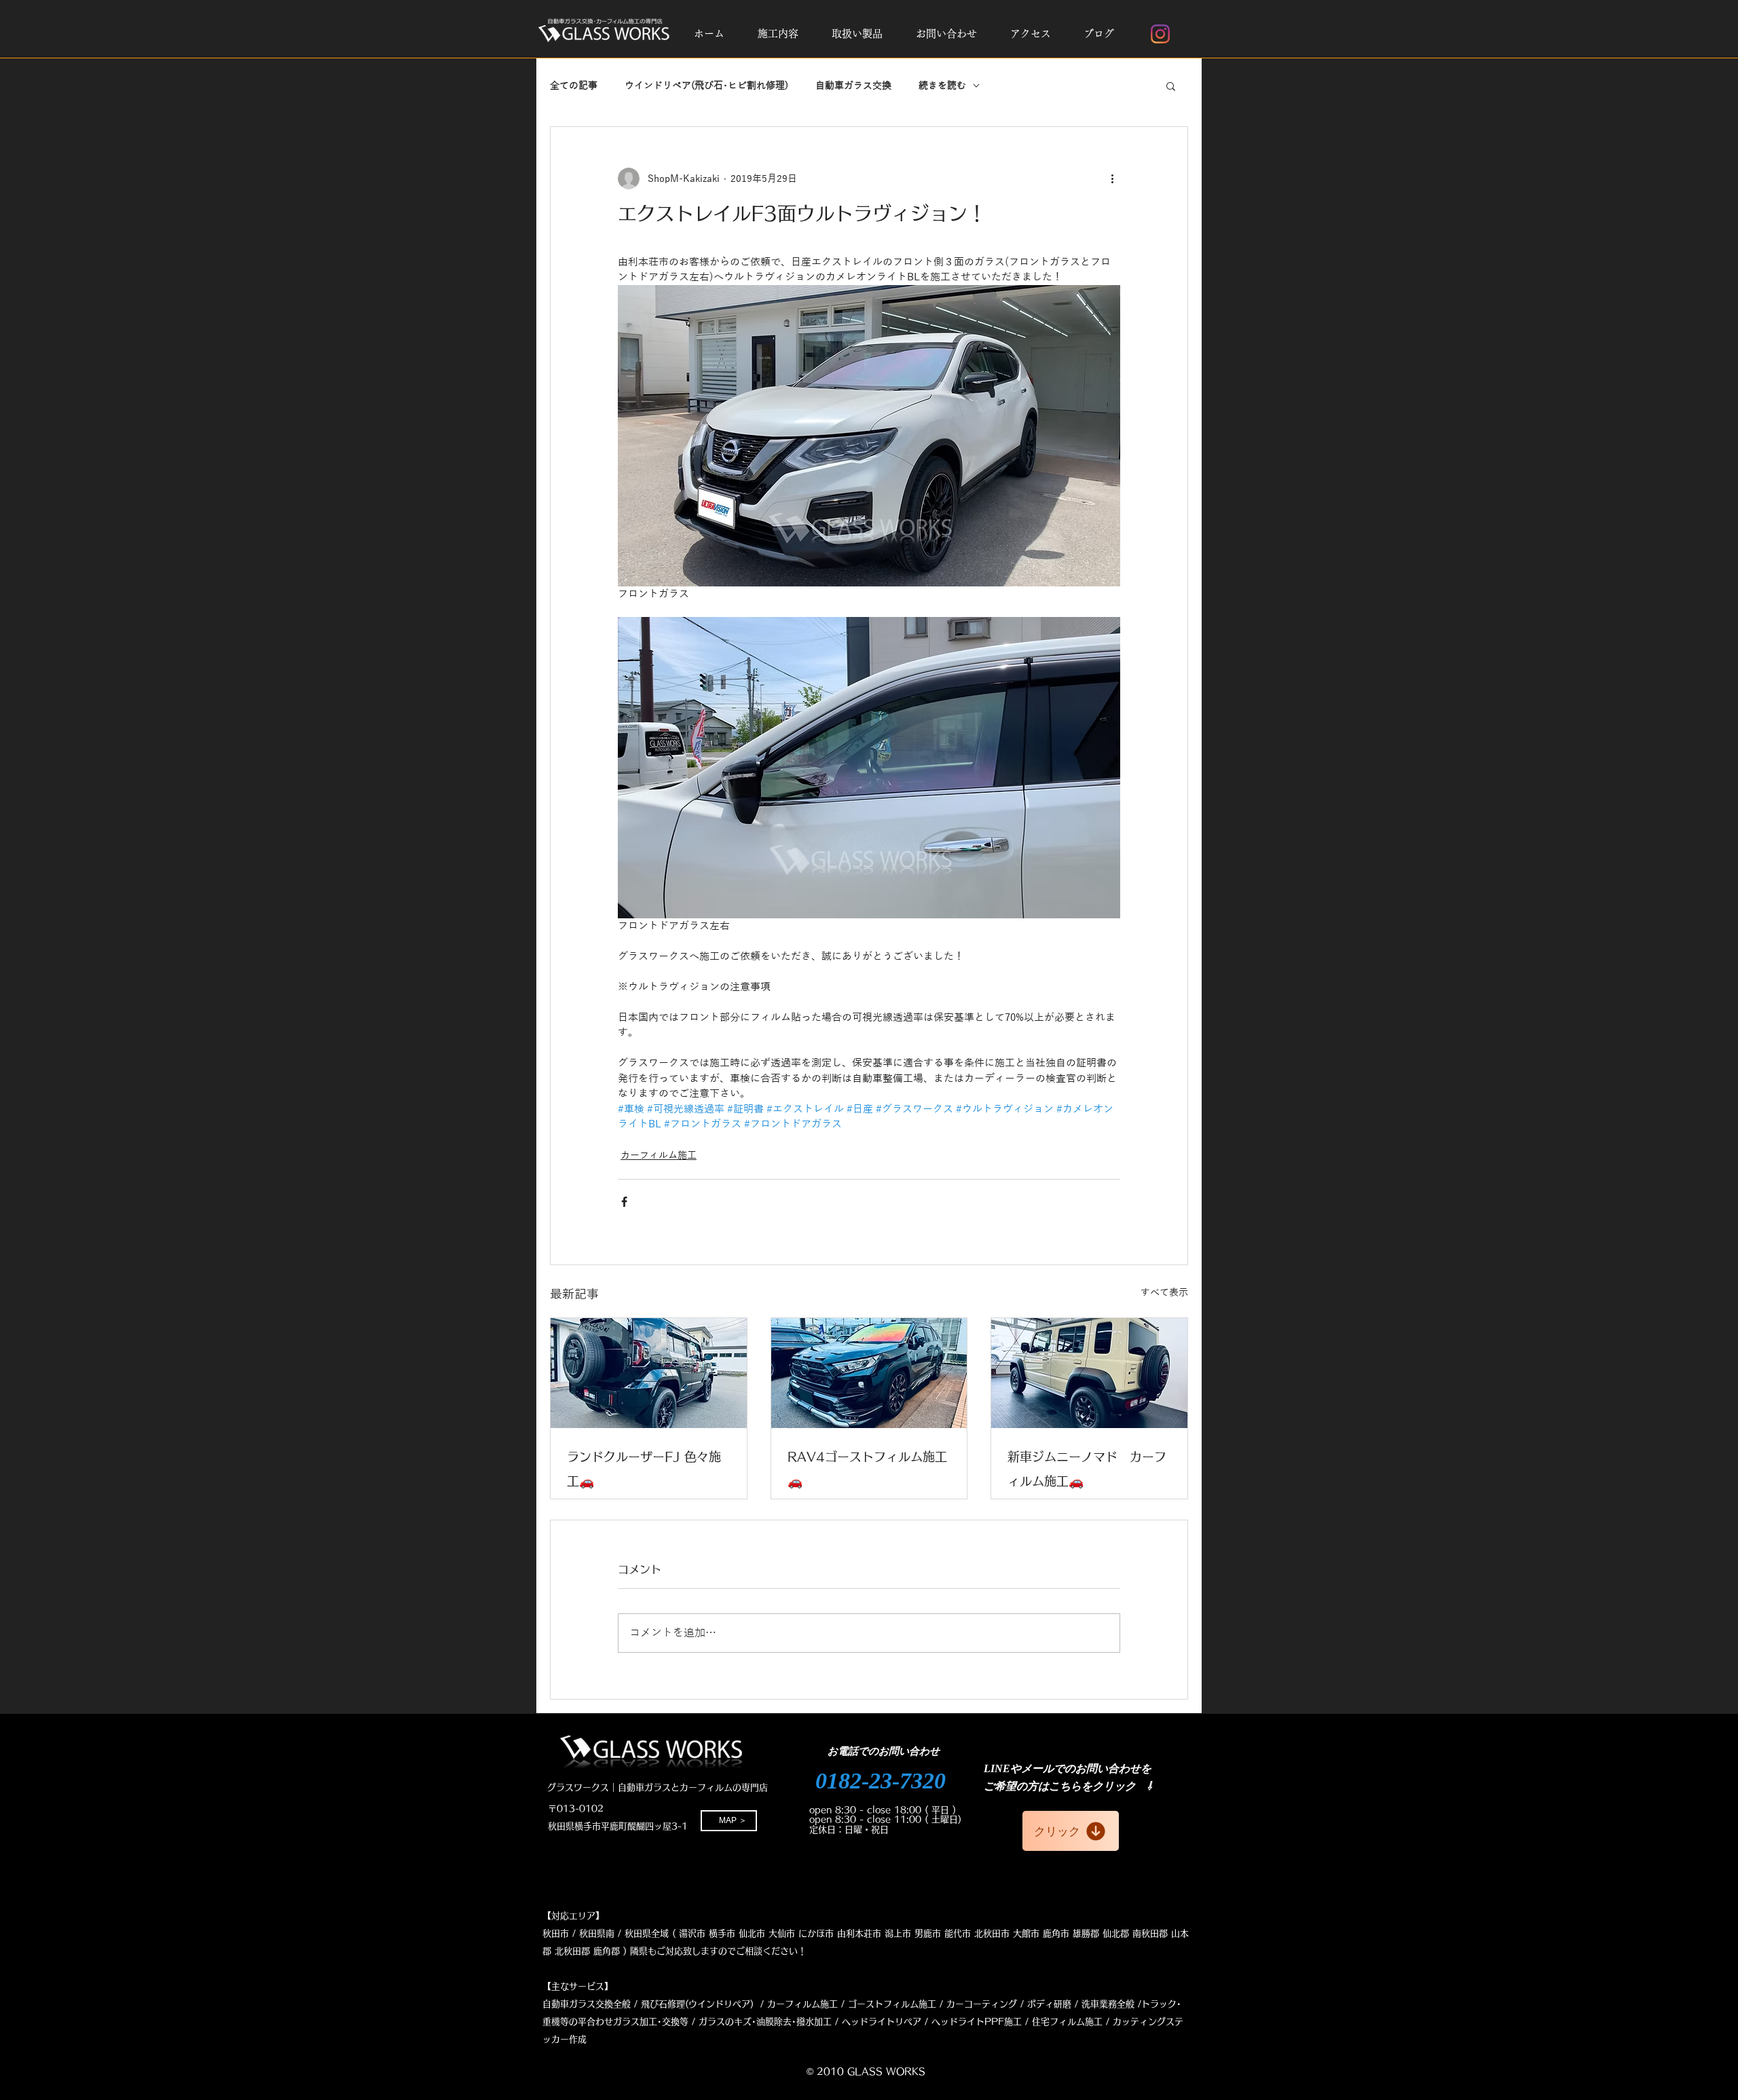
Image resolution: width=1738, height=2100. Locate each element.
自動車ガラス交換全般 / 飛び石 (605, 2004)
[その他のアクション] (1112, 179)
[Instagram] (1160, 34)
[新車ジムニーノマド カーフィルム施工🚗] (1089, 1373)
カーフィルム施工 (659, 1156)
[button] (778, 34)
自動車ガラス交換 (853, 86)
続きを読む (942, 86)
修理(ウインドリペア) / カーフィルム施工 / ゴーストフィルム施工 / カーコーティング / (846, 2004)
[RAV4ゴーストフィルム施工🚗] (869, 1373)
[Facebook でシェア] (624, 1202)
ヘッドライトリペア (882, 2022)
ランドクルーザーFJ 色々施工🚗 (644, 1469)
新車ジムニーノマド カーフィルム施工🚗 (1087, 1469)
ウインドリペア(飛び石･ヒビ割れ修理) (706, 86)
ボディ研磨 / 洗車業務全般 (1081, 2004)
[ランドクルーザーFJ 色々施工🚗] (649, 1373)
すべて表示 (1164, 1293)
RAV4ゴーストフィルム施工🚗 (867, 1469)
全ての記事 (574, 86)
